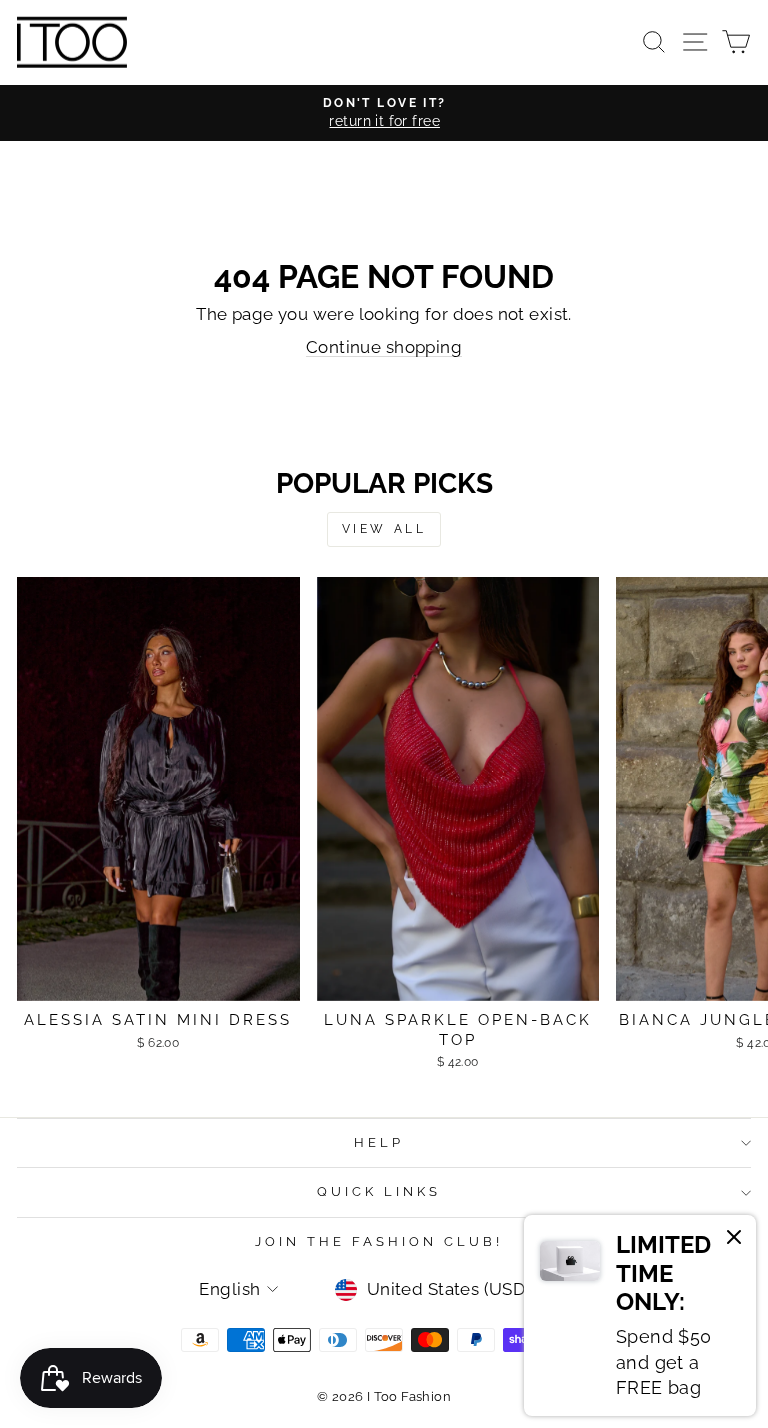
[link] (640, 1315)
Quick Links (379, 1191)
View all (384, 529)
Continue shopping (384, 347)
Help (379, 1142)
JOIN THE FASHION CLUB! (378, 1241)
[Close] (734, 1240)
